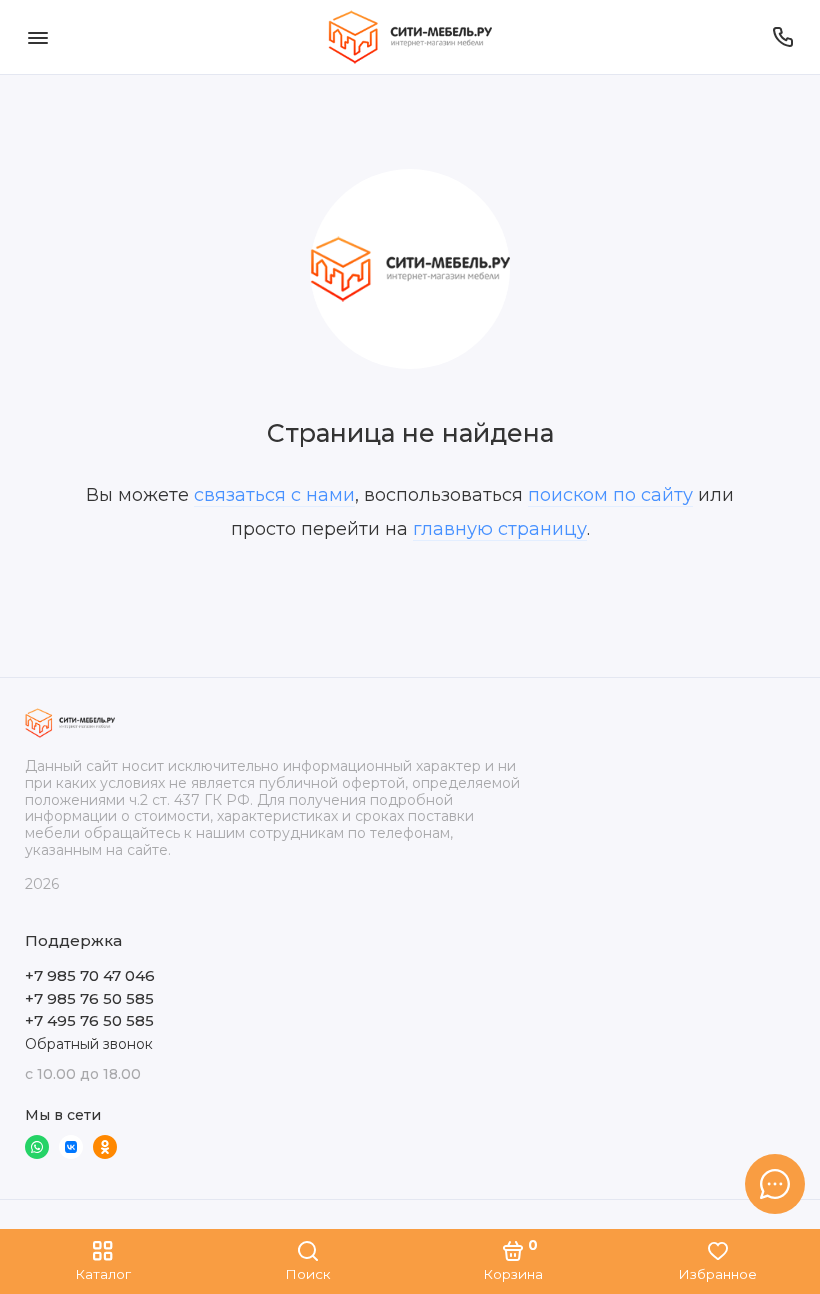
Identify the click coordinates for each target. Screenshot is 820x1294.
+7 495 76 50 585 (89, 1020)
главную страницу (500, 529)
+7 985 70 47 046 (90, 975)
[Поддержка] (782, 37)
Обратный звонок (89, 1044)
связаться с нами (274, 495)
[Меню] (37, 37)
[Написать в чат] (775, 1184)
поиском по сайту (610, 495)
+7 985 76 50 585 (89, 998)
